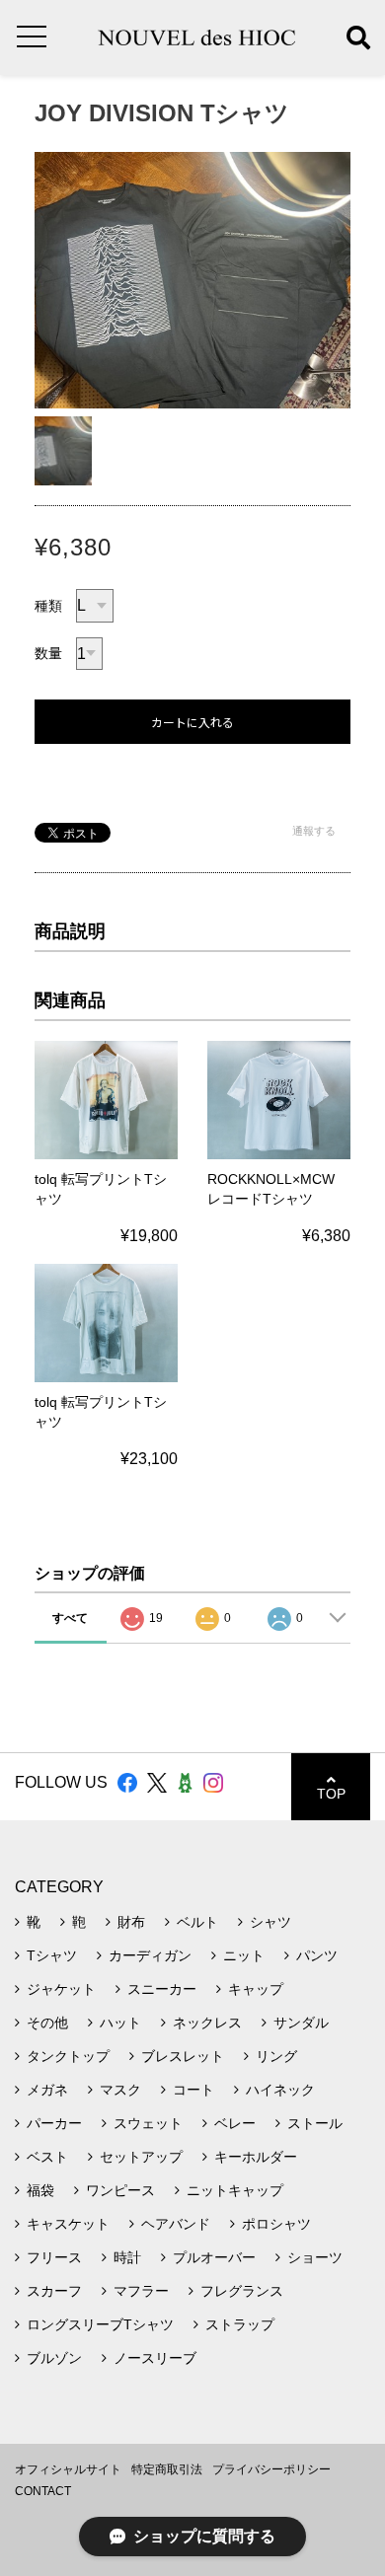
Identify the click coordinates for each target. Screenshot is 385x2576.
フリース (54, 2257)
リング (276, 2056)
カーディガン (150, 1955)
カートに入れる (192, 723)
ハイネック (280, 2090)
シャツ (270, 1922)
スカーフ (54, 2291)
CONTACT (43, 2491)
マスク (120, 2090)
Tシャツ (52, 1955)
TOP (331, 1794)
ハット (120, 2023)
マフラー (141, 2291)
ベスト (47, 2157)
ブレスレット (183, 2056)
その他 (47, 2023)
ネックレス (207, 2023)
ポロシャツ (276, 2224)
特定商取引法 (167, 2469)
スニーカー (162, 1989)
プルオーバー (214, 2257)
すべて (70, 1618)
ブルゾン (54, 2358)
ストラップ (240, 2324)
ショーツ (315, 2257)
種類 (48, 606)
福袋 (40, 2190)
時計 (127, 2257)
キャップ (256, 1989)
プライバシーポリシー (271, 2469)
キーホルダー (256, 2157)
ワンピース (120, 2190)
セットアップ (141, 2157)
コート (193, 2090)
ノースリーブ (155, 2358)
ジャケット (61, 1989)
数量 (48, 653)
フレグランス (242, 2291)
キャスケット (68, 2224)
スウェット (148, 2123)
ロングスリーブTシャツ (100, 2324)
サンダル (301, 2023)
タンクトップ (68, 2056)
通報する (314, 831)
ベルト (197, 1922)
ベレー (235, 2123)
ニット (244, 1955)
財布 (131, 1922)
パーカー (54, 2123)
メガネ (47, 2090)
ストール (315, 2123)
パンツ (317, 1955)
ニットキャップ (235, 2190)
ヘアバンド (176, 2224)
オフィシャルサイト (68, 2469)
